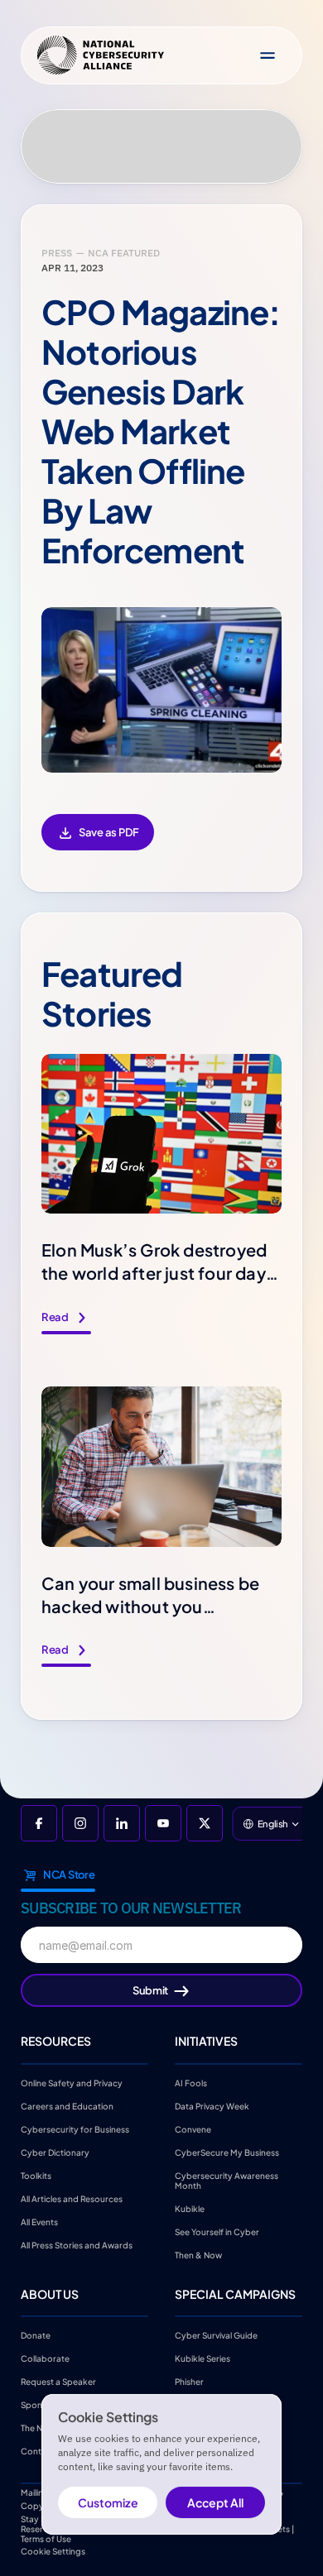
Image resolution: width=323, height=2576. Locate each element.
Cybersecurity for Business (75, 2128)
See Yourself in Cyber (217, 2231)
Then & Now (198, 2254)
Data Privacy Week (212, 2105)
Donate (36, 2335)
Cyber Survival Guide (216, 2335)
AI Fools (191, 2082)
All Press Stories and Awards (77, 2244)
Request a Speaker (58, 2382)
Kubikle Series (202, 2358)
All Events (39, 2221)
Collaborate (45, 2358)
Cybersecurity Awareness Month (227, 2180)
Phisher (189, 2382)
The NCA (38, 2428)
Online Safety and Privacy (72, 2082)
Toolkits (36, 2175)
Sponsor (38, 2405)
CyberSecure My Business (227, 2152)
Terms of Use (46, 2539)
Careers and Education (68, 2105)
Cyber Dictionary (55, 2152)
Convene (193, 2128)
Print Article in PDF (98, 843)
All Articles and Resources (72, 2198)
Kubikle (190, 2208)
